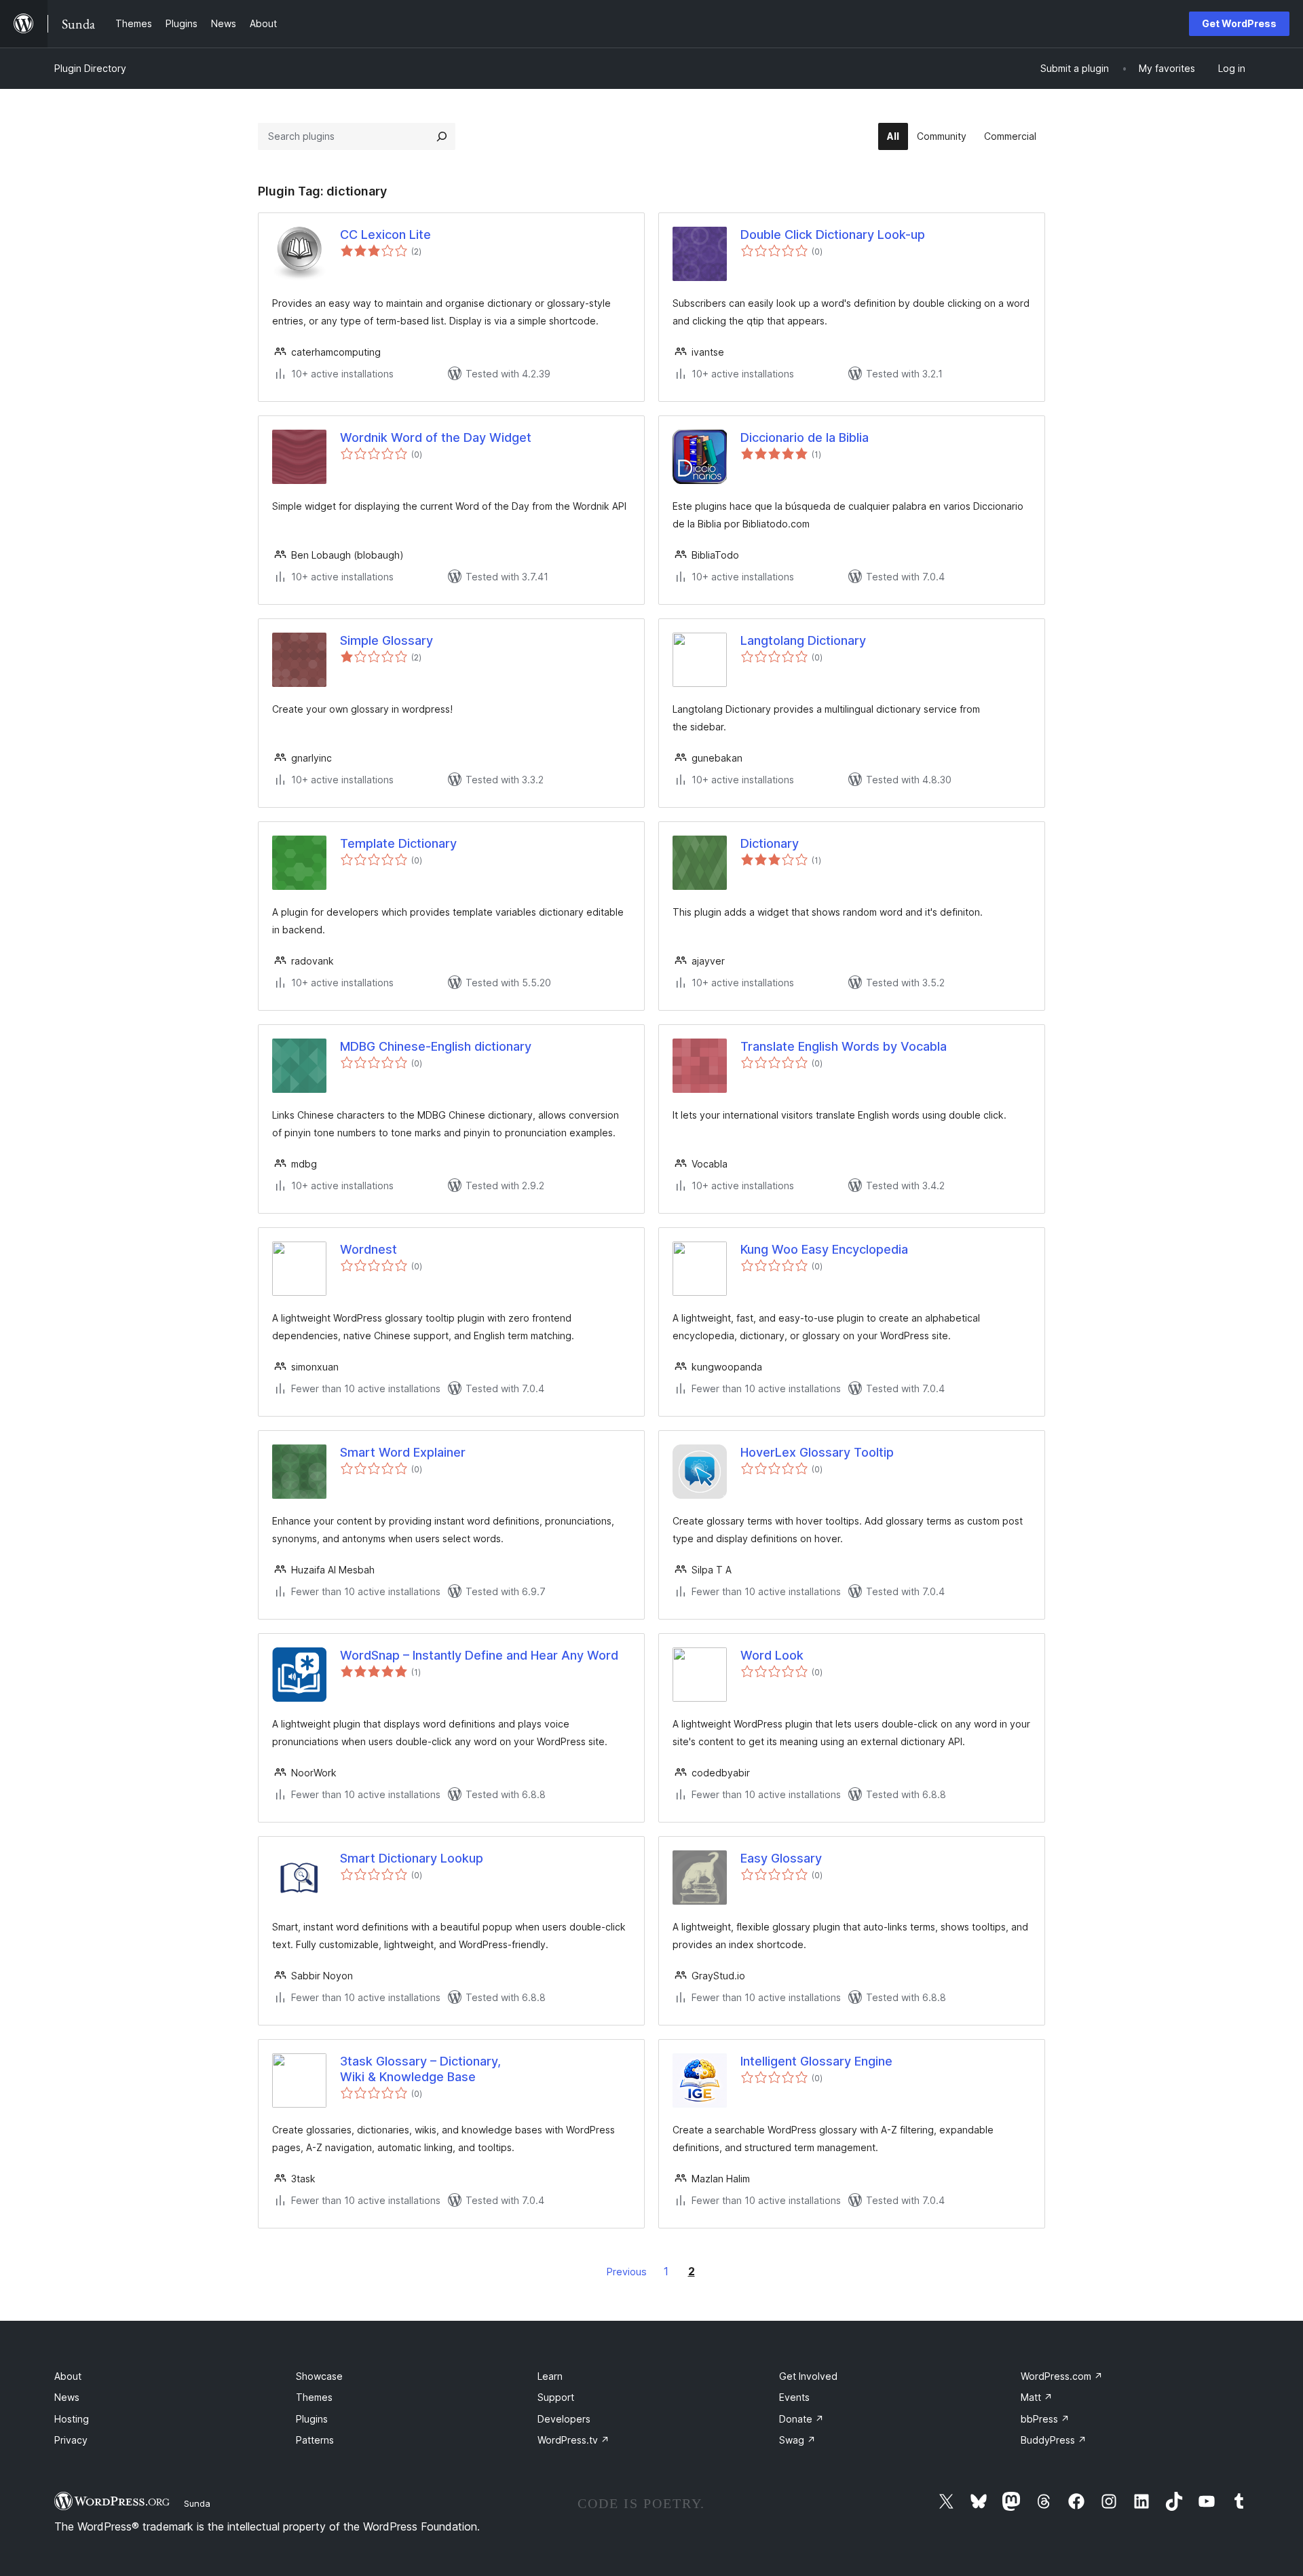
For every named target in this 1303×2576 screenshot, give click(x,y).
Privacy (71, 2440)
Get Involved (808, 2376)
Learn (550, 2376)
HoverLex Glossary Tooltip (817, 1452)
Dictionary (770, 843)
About (68, 2376)
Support (556, 2397)
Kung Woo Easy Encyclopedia (824, 1249)
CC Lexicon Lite (385, 235)
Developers (564, 2419)
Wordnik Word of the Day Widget (436, 437)
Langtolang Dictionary (803, 640)
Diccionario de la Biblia (805, 437)
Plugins (312, 2419)
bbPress (1045, 2419)
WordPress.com (1062, 2376)
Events (794, 2397)
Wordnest (369, 1249)
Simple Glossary (386, 640)
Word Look (772, 1655)
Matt (1037, 2397)
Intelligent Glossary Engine (816, 2061)
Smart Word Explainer (403, 1452)
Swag (797, 2440)
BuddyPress (1054, 2440)
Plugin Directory (90, 68)
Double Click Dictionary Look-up (833, 235)
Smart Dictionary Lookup (412, 1858)
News (67, 2397)
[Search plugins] (442, 136)
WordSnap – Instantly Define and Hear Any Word (479, 1655)
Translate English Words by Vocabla (844, 1046)
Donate (801, 2419)
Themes (314, 2397)
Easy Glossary (781, 1858)
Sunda (197, 2503)
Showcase (319, 2376)
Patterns (315, 2440)
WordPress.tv (573, 2440)
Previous (627, 2272)
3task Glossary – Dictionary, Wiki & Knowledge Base (420, 2069)
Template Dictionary (398, 843)
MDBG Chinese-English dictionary (436, 1046)
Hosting (72, 2419)
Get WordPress (1239, 23)
